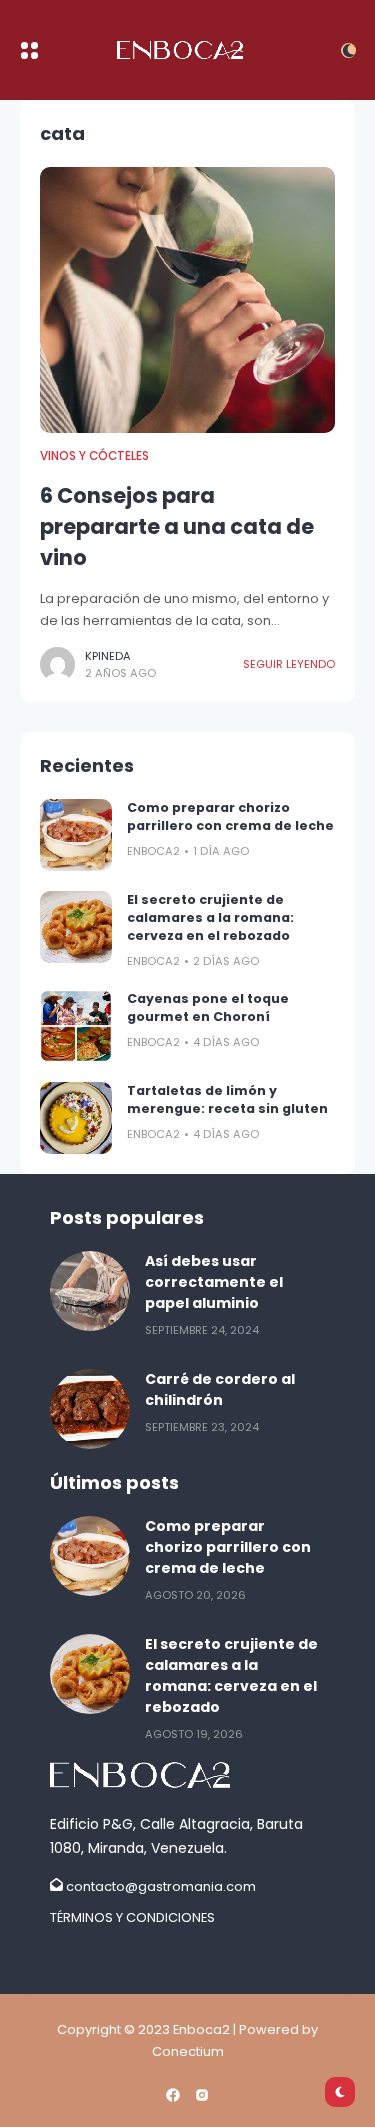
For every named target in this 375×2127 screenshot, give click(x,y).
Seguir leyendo (289, 664)
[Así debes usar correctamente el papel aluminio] (90, 1291)
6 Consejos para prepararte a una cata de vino (177, 526)
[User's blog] (187, 1775)
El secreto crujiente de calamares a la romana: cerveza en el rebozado (210, 917)
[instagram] (202, 2095)
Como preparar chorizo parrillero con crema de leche (230, 816)
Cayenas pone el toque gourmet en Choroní (208, 1007)
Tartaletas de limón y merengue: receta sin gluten (227, 1099)
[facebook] (173, 2095)
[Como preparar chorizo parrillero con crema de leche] (76, 835)
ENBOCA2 (153, 851)
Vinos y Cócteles (94, 456)
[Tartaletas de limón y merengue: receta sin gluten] (76, 1118)
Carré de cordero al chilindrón (220, 1389)
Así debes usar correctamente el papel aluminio (214, 1282)
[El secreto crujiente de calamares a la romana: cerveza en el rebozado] (76, 927)
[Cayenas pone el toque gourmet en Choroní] (76, 1026)
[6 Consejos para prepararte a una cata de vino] (187, 300)
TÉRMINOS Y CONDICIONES (132, 1917)
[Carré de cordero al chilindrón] (90, 1409)
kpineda (108, 656)
